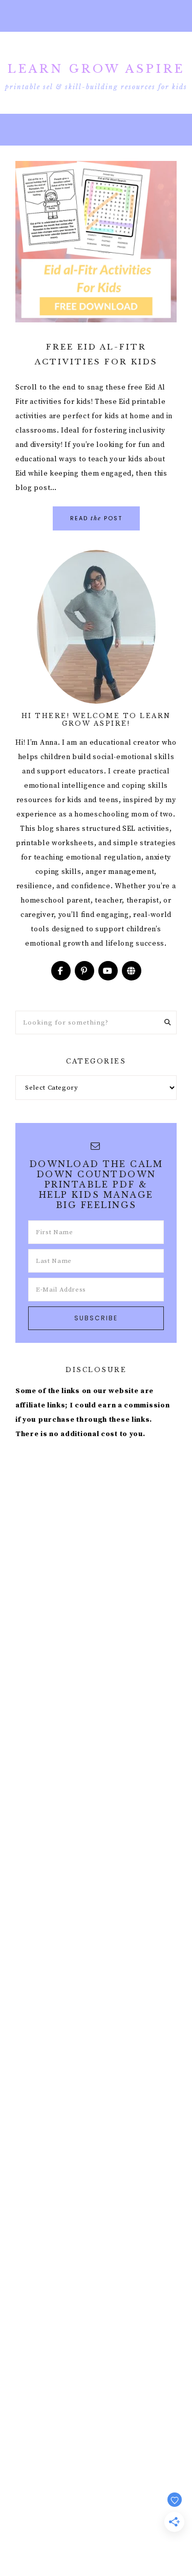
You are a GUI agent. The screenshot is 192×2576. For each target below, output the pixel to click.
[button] (96, 16)
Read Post (96, 518)
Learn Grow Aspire (96, 69)
